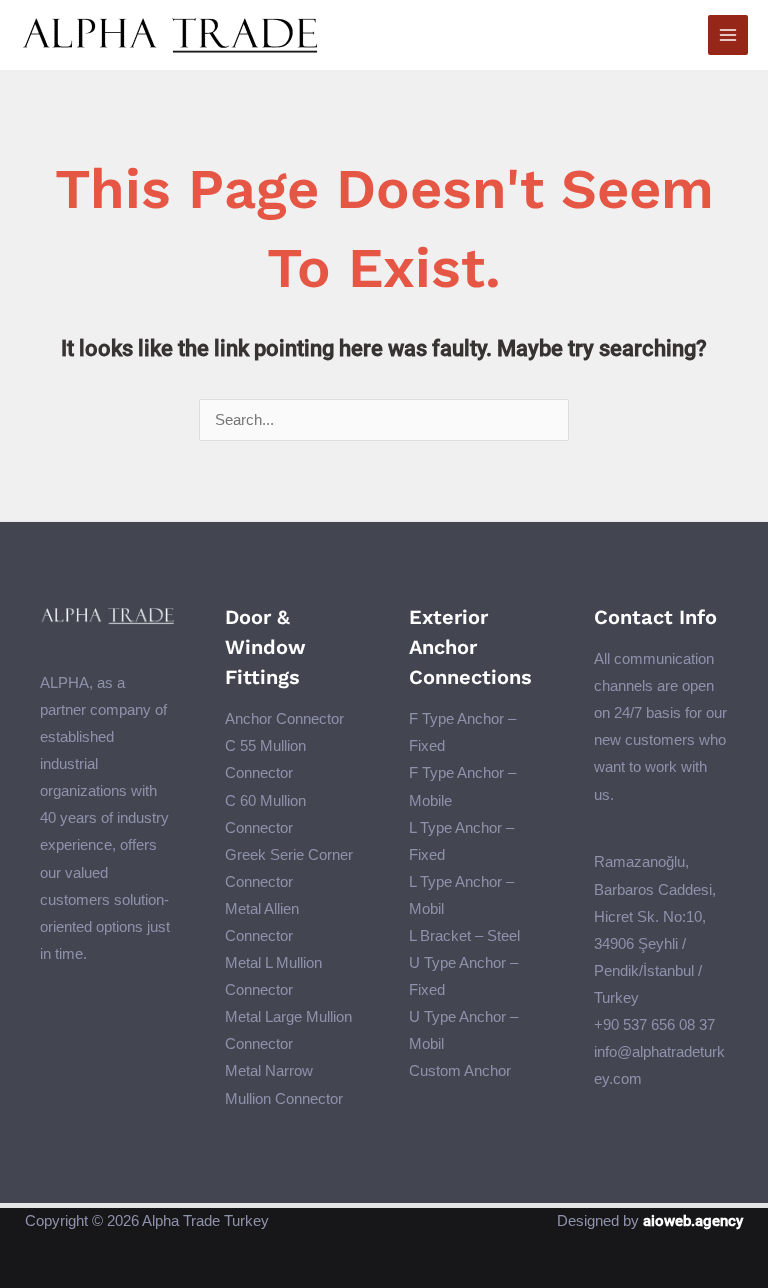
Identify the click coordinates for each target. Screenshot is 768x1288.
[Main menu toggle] (728, 35)
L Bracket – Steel (464, 936)
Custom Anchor (460, 1071)
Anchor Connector (284, 719)
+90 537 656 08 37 (654, 1025)
